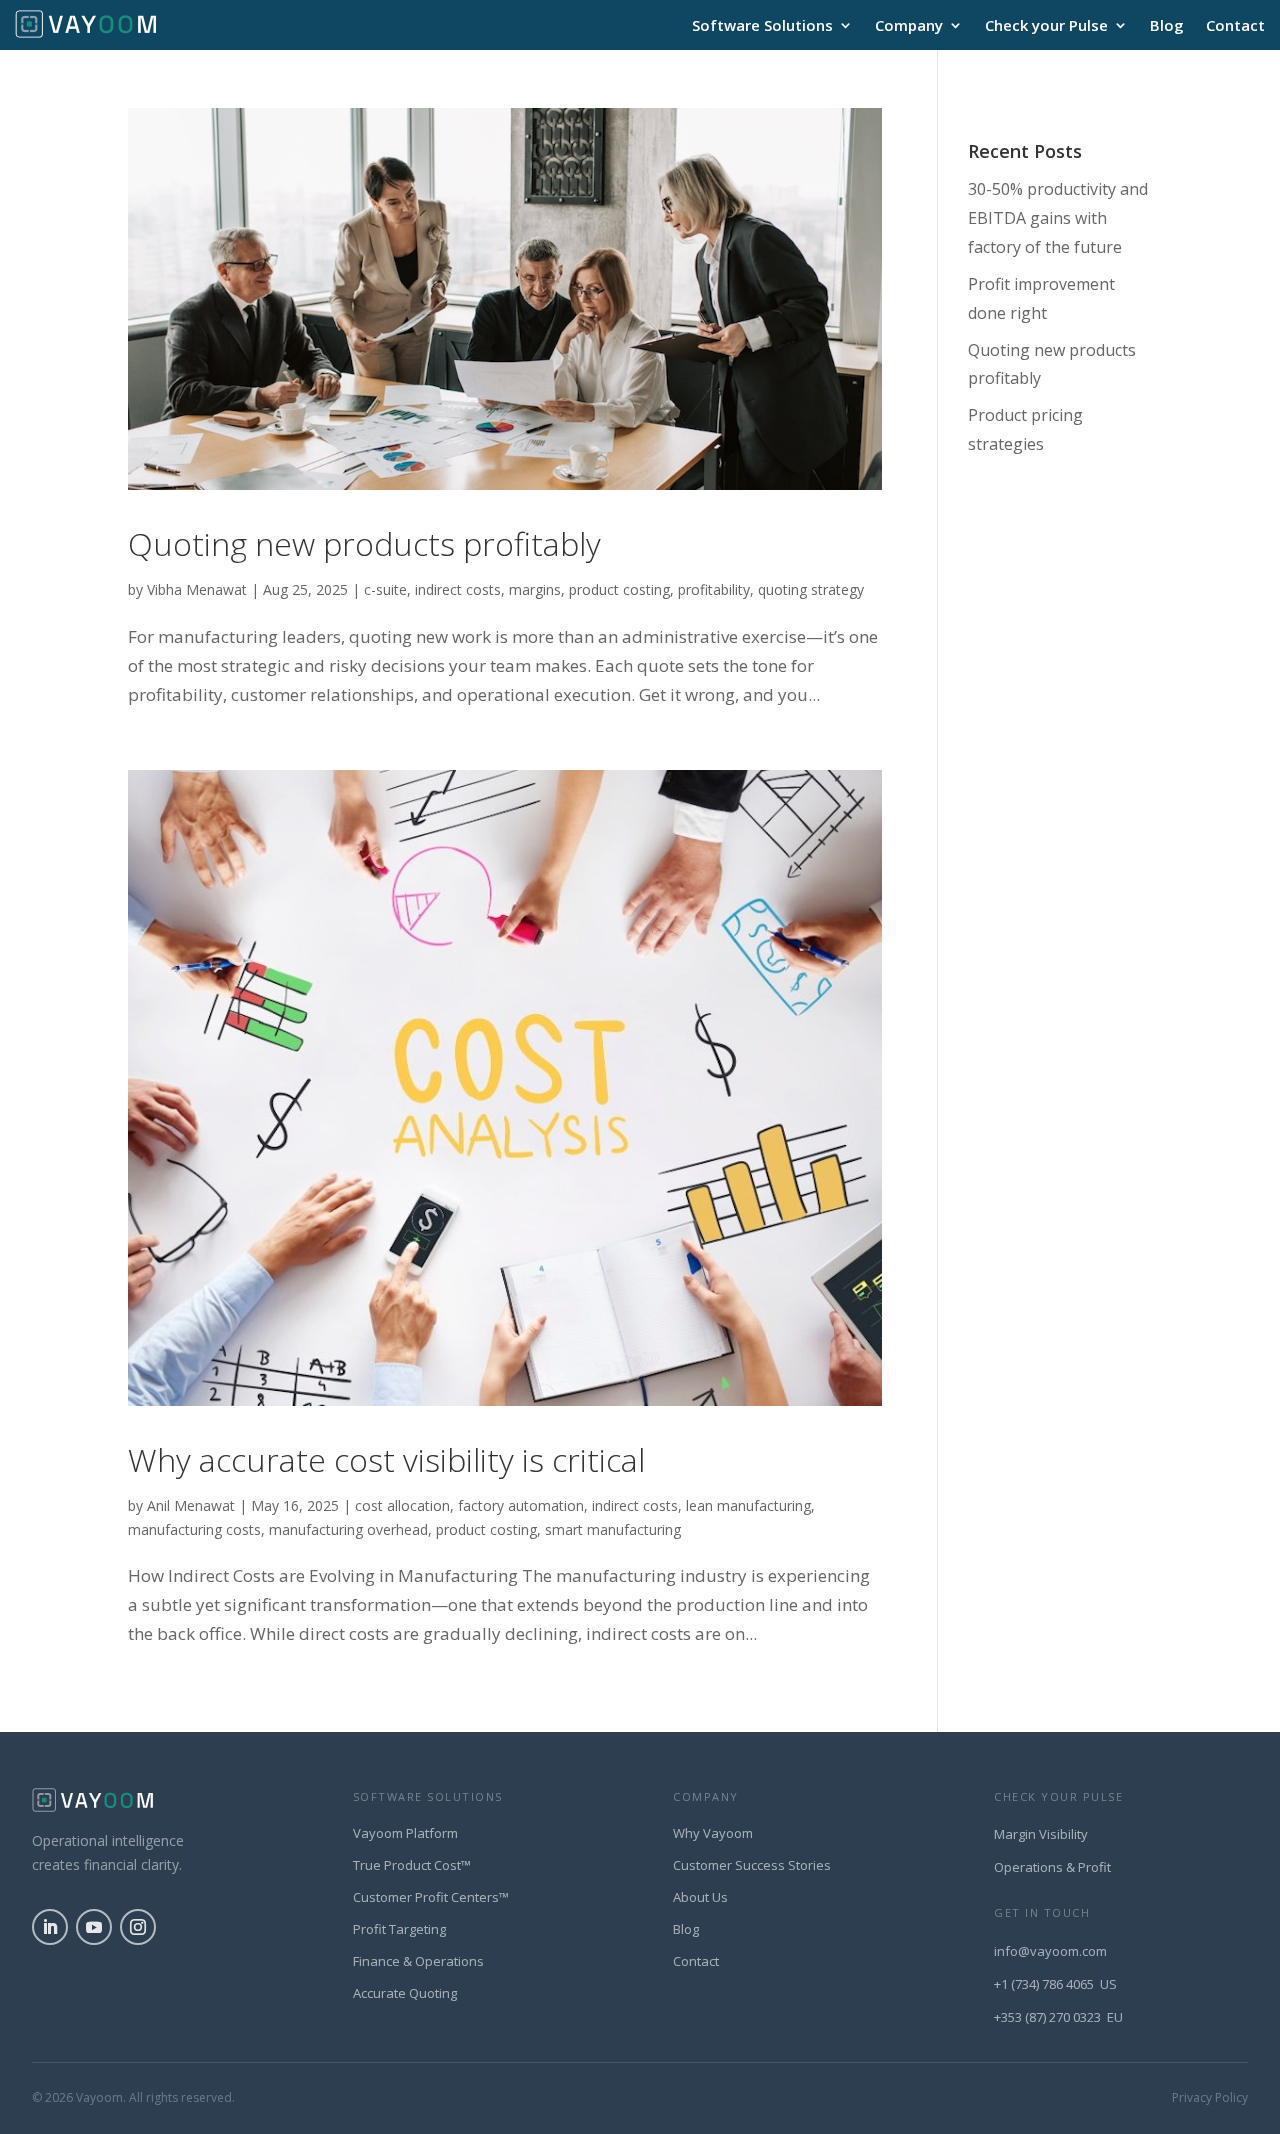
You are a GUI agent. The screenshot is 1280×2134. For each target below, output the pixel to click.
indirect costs (458, 589)
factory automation (521, 1505)
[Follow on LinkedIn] (50, 1927)
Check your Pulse (1046, 26)
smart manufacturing (613, 1529)
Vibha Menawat (197, 589)
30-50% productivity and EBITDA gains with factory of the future (1058, 218)
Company (909, 26)
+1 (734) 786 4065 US (1055, 1984)
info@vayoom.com (1050, 1951)
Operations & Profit (1052, 1867)
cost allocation (402, 1505)
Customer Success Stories (752, 1865)
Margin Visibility (1041, 1834)
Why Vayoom (713, 1833)
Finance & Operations (418, 1961)
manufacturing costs (194, 1529)
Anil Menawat (191, 1505)
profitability (714, 589)
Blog (1167, 26)
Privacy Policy (1210, 2097)
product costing (619, 589)
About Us (700, 1897)
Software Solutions (762, 26)
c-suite (385, 589)
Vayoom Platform (405, 1833)
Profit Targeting (399, 1929)
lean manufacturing (748, 1505)
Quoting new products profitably (364, 543)
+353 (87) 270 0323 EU (1058, 2017)
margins (535, 589)
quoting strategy (811, 589)
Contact (1235, 26)
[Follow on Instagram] (138, 1927)
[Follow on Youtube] (94, 1927)
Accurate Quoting (405, 1993)
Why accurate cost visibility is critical (386, 1459)
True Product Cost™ (412, 1865)
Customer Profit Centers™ (431, 1897)
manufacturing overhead (348, 1529)
